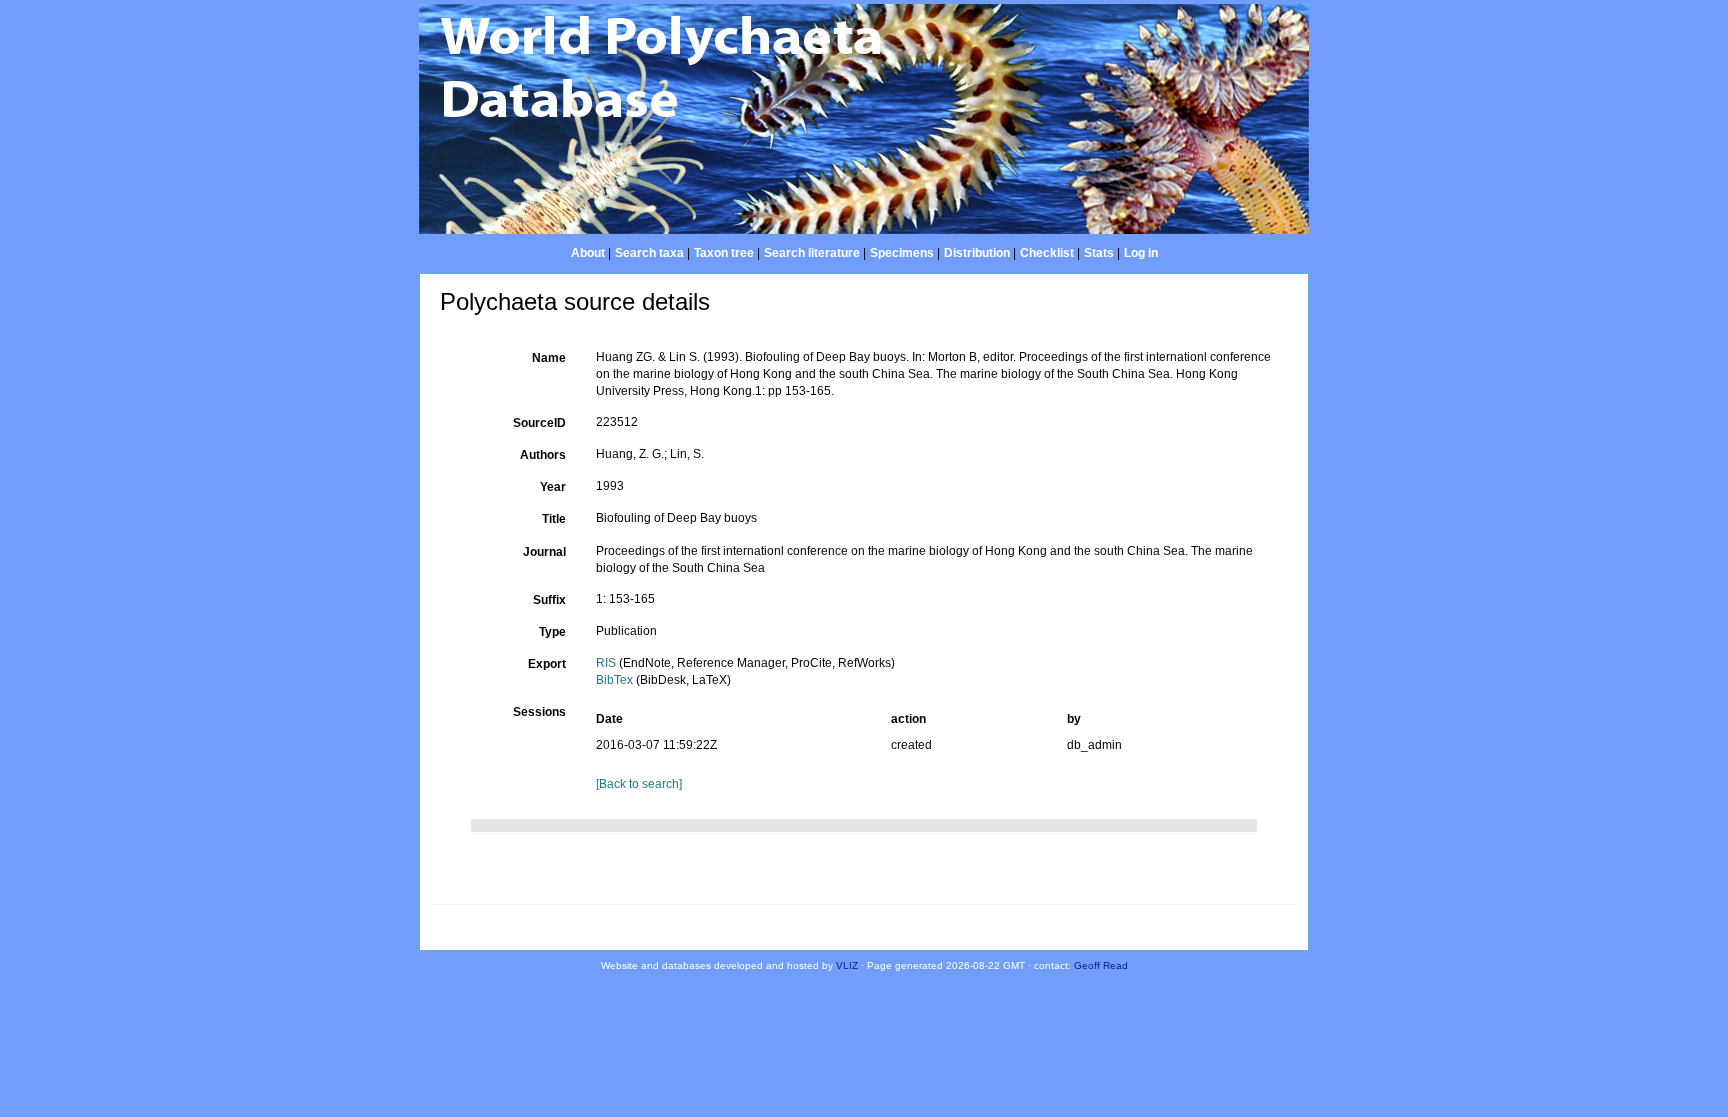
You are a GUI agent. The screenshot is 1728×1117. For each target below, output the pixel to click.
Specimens (902, 253)
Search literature (812, 253)
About (588, 253)
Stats (1099, 253)
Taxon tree (724, 253)
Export (547, 664)
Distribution (977, 253)
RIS (606, 663)
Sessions (539, 712)
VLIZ (847, 965)
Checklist (1047, 253)
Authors (543, 455)
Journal (544, 552)
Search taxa (649, 253)
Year (553, 487)
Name (549, 358)
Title (554, 519)
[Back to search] (639, 784)
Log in (1141, 253)
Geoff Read (1101, 965)
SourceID (539, 423)
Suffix (549, 600)
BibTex (614, 680)
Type (552, 632)
